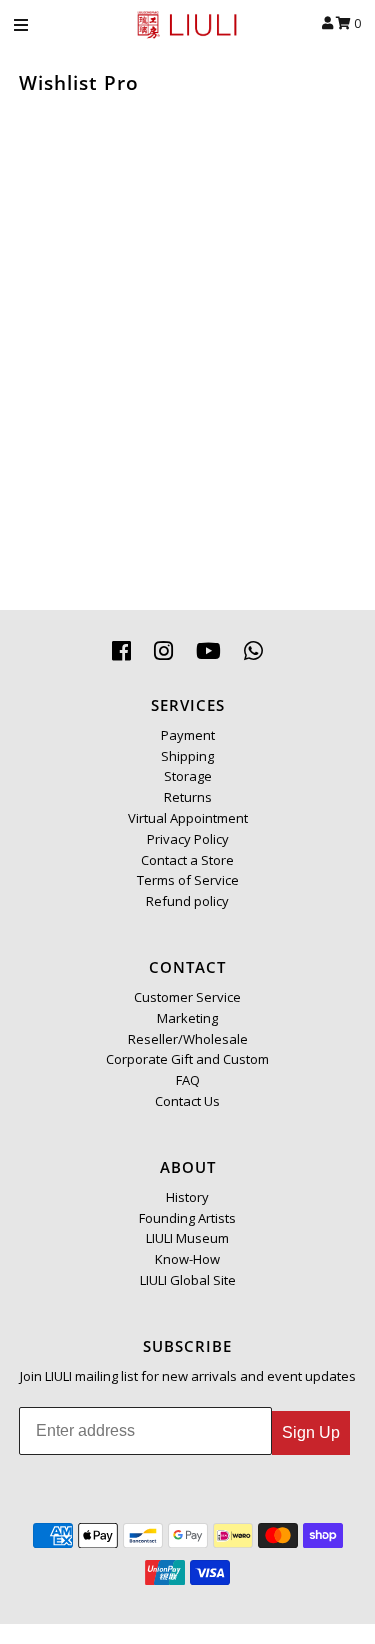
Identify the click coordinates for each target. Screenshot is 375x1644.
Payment (188, 735)
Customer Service (187, 997)
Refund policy (187, 901)
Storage (188, 776)
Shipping (187, 756)
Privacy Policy (188, 839)
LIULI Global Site (188, 1280)
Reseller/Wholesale (188, 1039)
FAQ (188, 1080)
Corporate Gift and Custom (187, 1059)
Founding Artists (187, 1218)
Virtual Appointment (188, 818)
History (187, 1197)
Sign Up (311, 1432)
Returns (188, 797)
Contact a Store (187, 860)
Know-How (187, 1259)
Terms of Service (188, 880)
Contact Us (187, 1101)
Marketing (187, 1018)
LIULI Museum (187, 1238)
